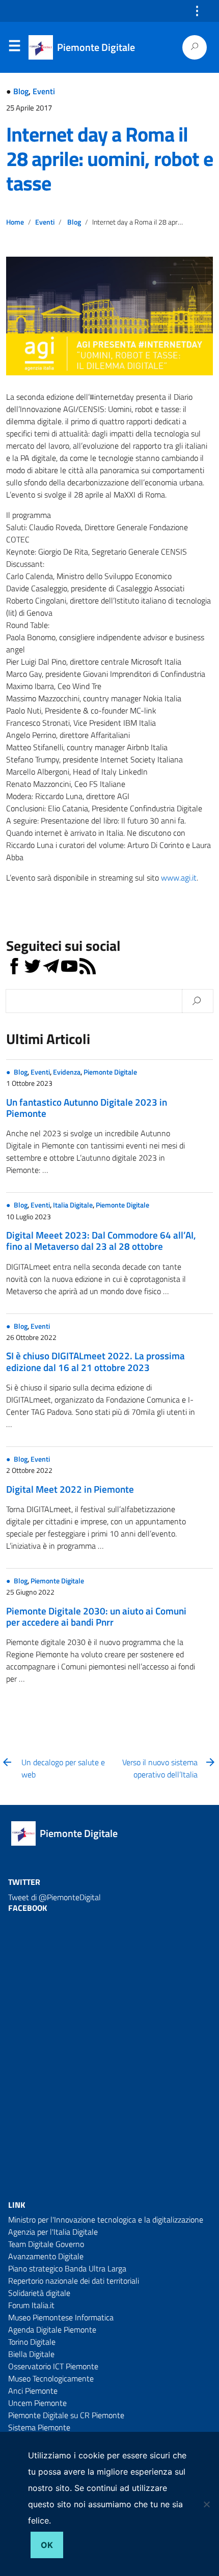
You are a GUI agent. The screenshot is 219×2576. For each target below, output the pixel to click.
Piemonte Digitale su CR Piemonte (66, 2415)
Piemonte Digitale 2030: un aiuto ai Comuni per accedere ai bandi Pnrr (96, 1616)
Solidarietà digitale (39, 2293)
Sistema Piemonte (39, 2427)
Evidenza (67, 1072)
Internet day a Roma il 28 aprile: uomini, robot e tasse (109, 159)
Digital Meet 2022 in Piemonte (70, 1489)
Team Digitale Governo (46, 2244)
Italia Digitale (73, 1205)
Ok (47, 2545)
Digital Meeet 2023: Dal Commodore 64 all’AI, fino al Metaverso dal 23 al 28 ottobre (101, 1240)
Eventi (44, 91)
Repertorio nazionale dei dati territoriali (74, 2281)
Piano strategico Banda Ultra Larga (67, 2268)
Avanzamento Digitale (46, 2256)
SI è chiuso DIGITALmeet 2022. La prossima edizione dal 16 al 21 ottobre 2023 (95, 1361)
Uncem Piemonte (37, 2403)
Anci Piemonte (33, 2391)
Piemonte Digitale (110, 1072)
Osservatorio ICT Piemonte (53, 2366)
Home (15, 222)
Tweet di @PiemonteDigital (54, 1897)
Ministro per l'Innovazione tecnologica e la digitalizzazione (106, 2219)
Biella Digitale (31, 2354)
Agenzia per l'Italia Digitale (53, 2232)
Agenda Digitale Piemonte (52, 2330)
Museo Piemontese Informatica (61, 2317)
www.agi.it (179, 878)
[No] (206, 2504)
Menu (14, 48)
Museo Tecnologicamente (51, 2378)
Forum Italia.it (31, 2305)
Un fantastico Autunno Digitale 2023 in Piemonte (87, 1107)
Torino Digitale (32, 2342)
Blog (21, 91)
